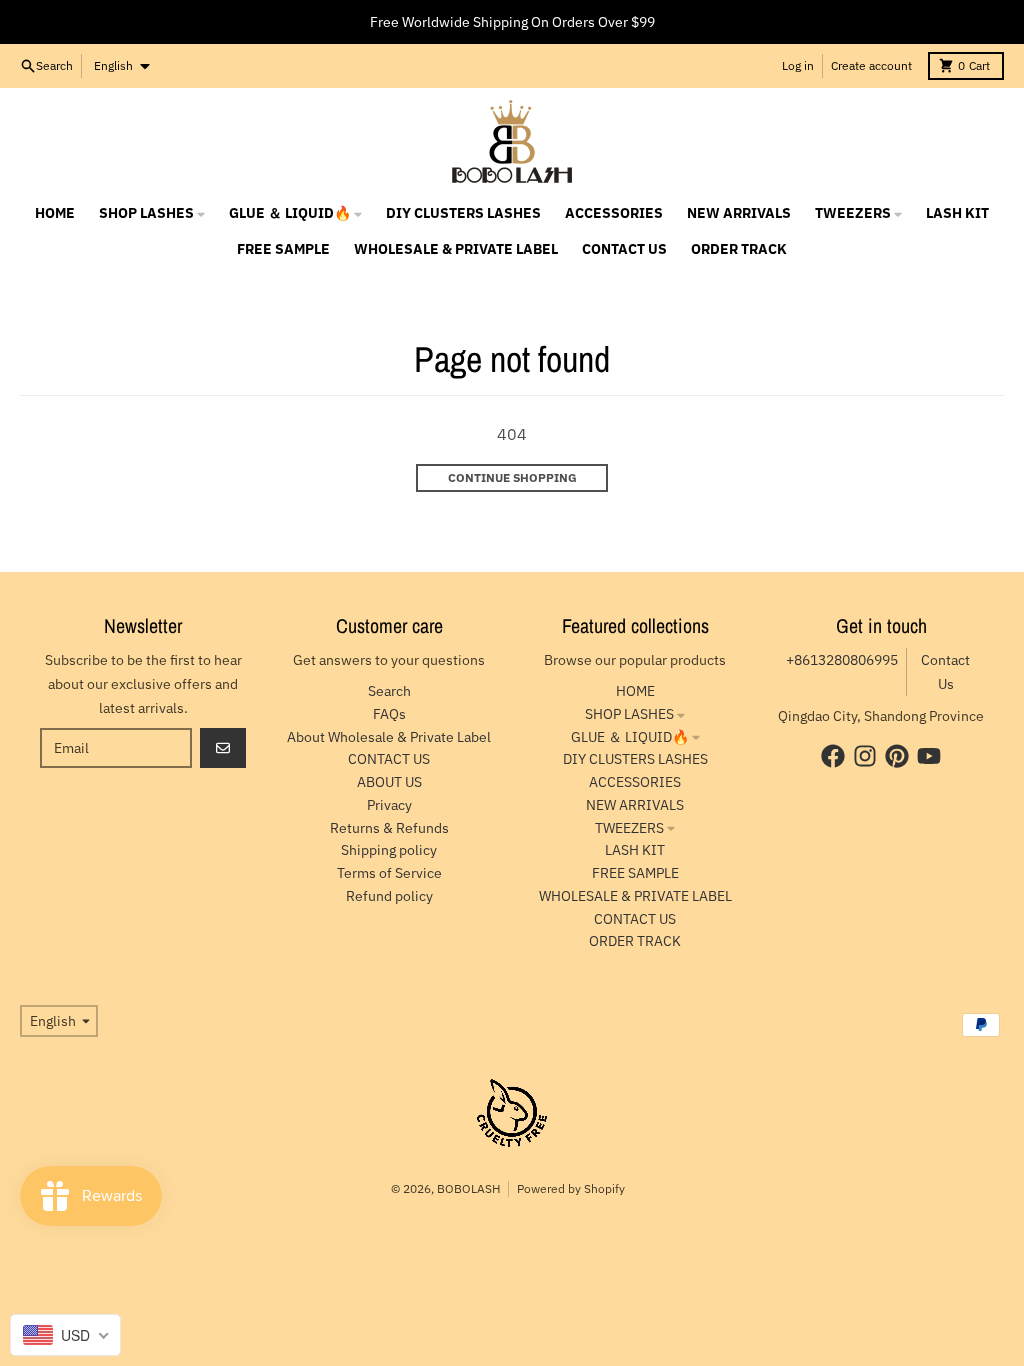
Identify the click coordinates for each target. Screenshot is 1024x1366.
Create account (871, 65)
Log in (798, 65)
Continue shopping (512, 477)
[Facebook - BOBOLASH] (833, 756)
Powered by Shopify (571, 1188)
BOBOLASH (468, 1188)
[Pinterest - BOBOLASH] (897, 756)
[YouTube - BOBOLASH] (929, 756)
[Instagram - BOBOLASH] (865, 756)
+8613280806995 (842, 660)
